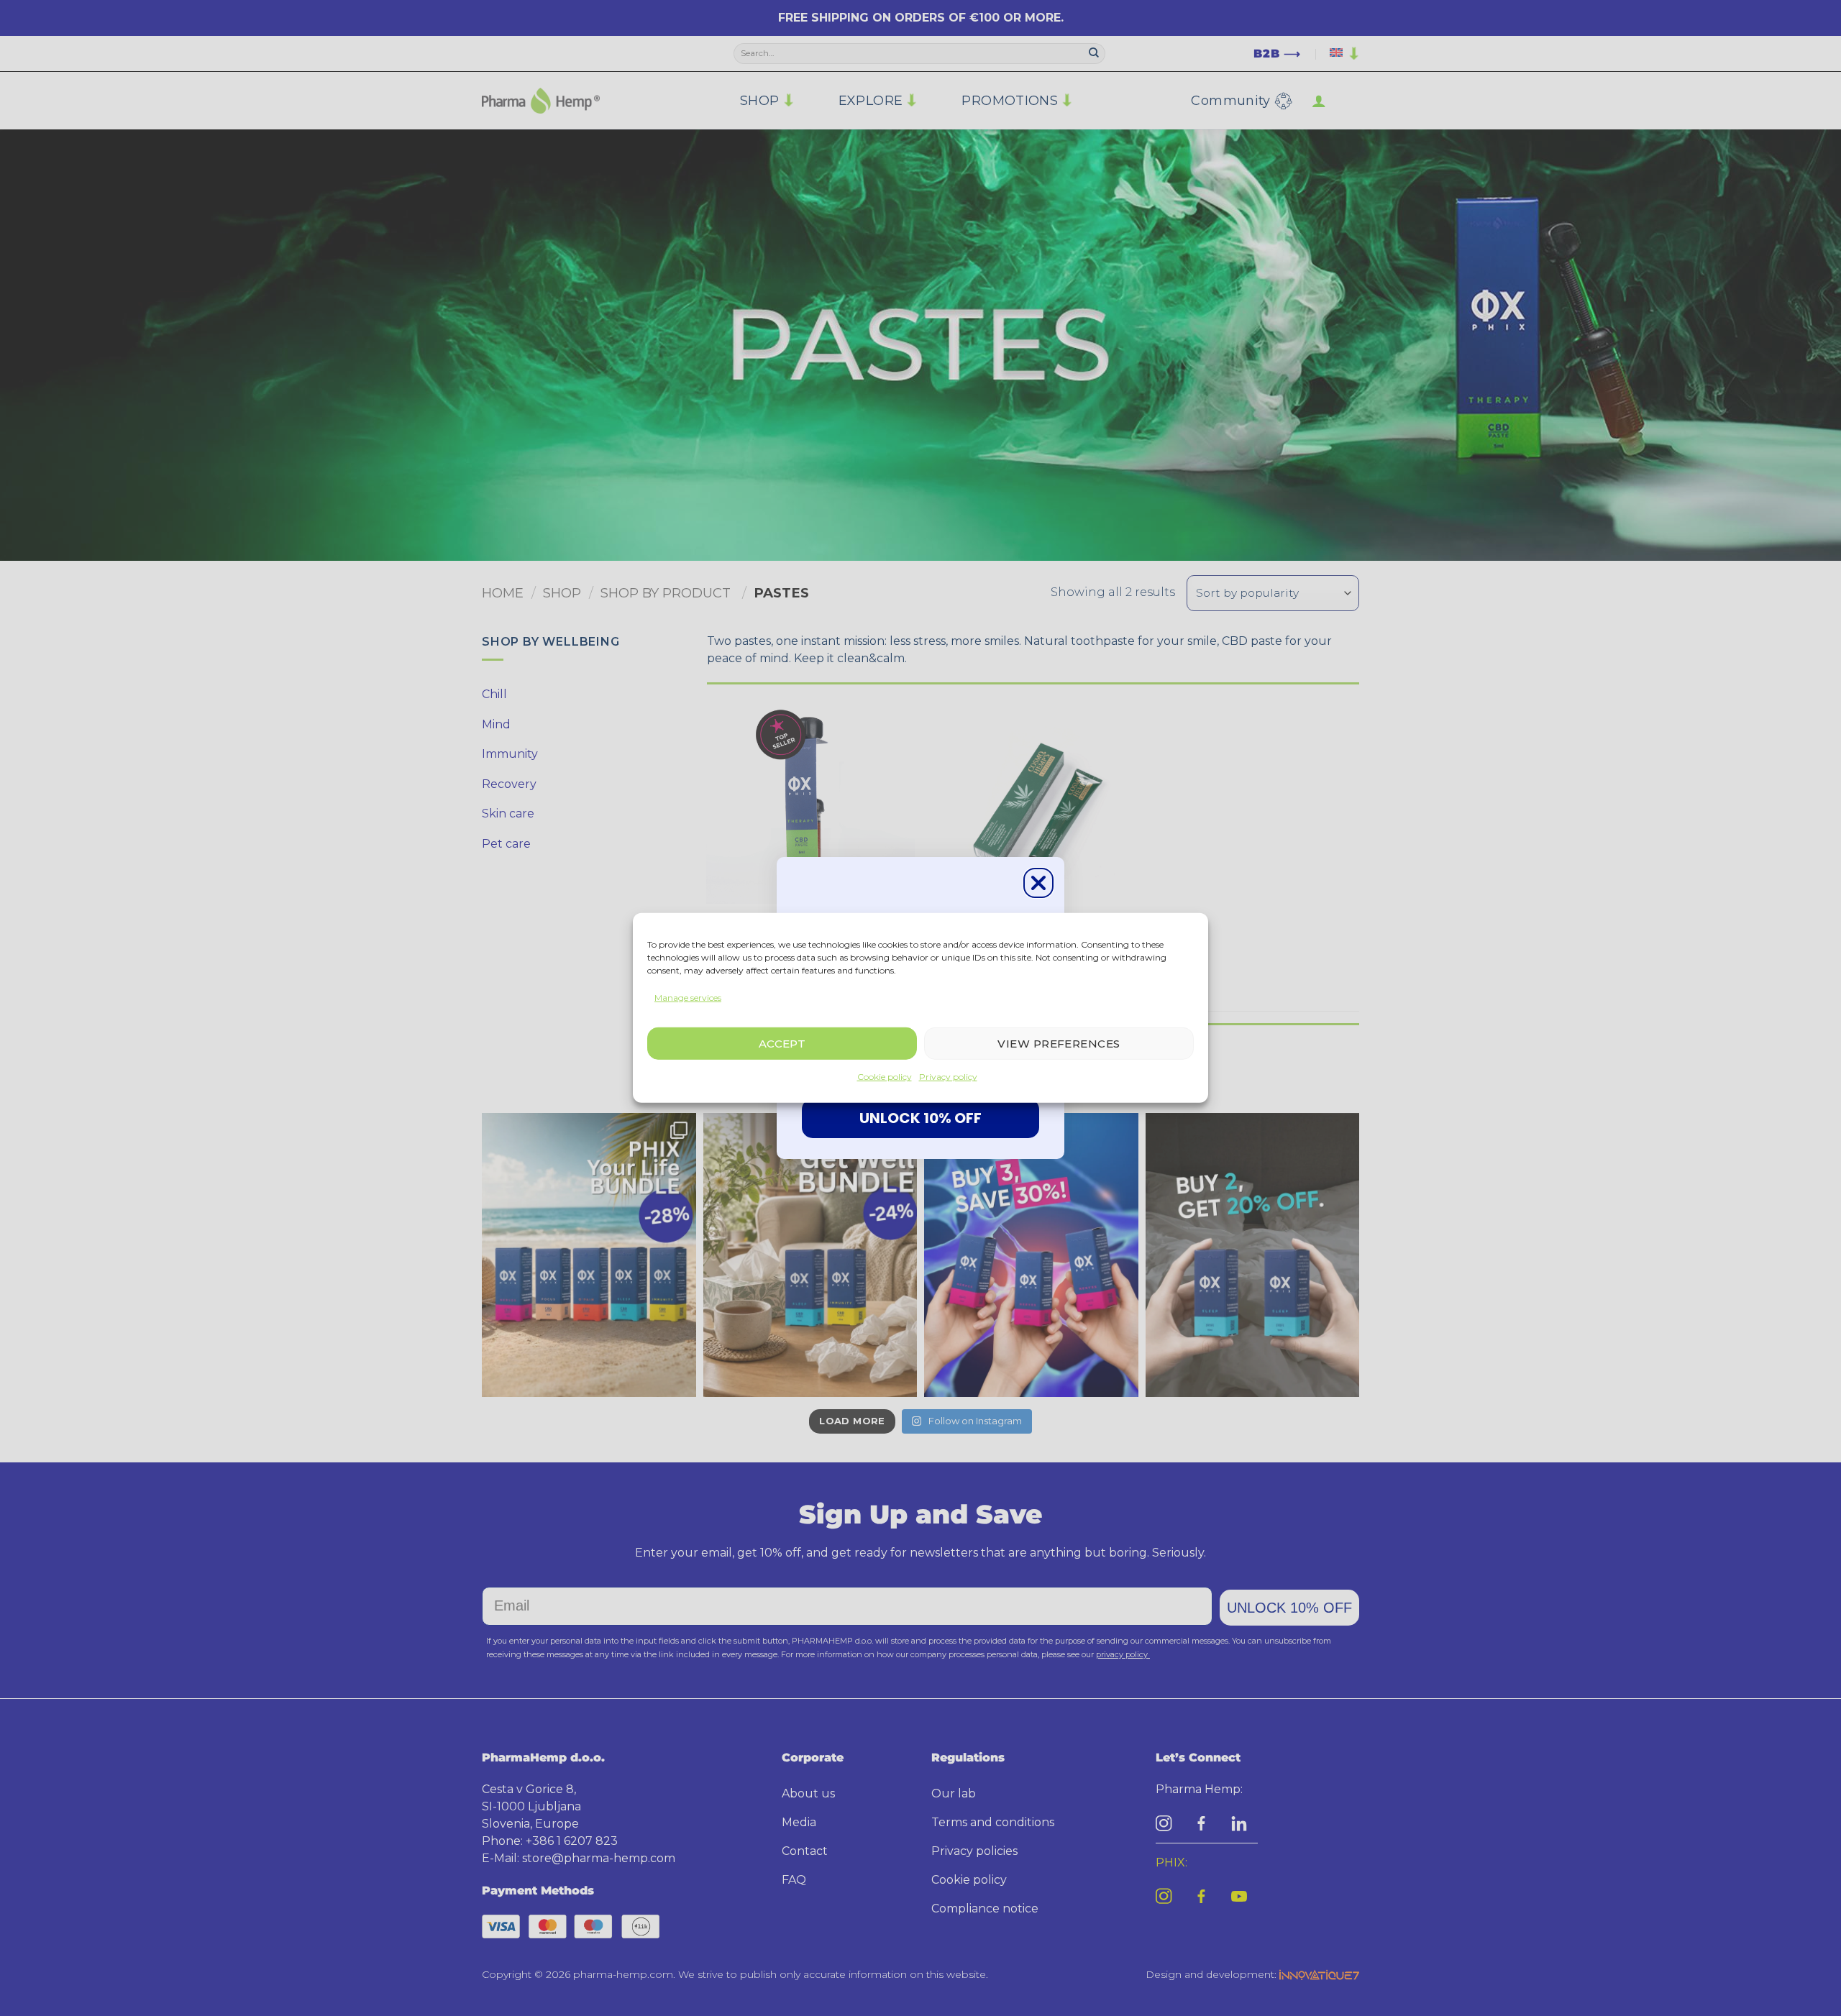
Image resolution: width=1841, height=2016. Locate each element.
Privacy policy (948, 1077)
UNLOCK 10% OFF (920, 1118)
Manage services (688, 998)
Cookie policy (885, 1077)
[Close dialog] (1038, 883)
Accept (782, 1044)
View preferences (1059, 1044)
